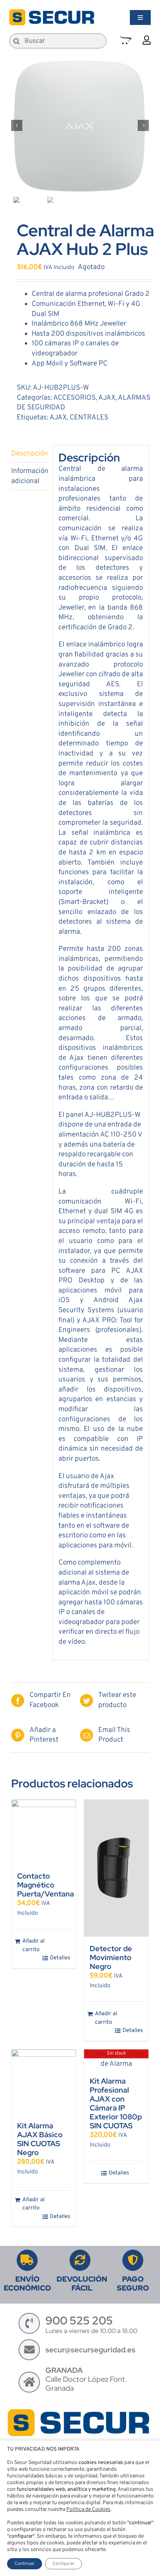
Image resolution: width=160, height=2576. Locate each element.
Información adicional (29, 476)
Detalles (60, 1958)
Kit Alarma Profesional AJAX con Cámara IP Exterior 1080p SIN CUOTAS (116, 2103)
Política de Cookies (88, 2510)
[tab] (29, 454)
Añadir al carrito (33, 1946)
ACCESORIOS (74, 398)
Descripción (29, 454)
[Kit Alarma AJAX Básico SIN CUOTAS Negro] (44, 2082)
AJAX (107, 398)
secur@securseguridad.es (90, 2350)
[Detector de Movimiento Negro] (116, 1868)
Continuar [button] (25, 2564)
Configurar (63, 2564)
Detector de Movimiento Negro (111, 1957)
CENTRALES (89, 418)
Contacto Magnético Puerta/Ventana (46, 1885)
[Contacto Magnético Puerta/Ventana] (44, 1832)
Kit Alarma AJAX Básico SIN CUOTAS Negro (40, 2139)
